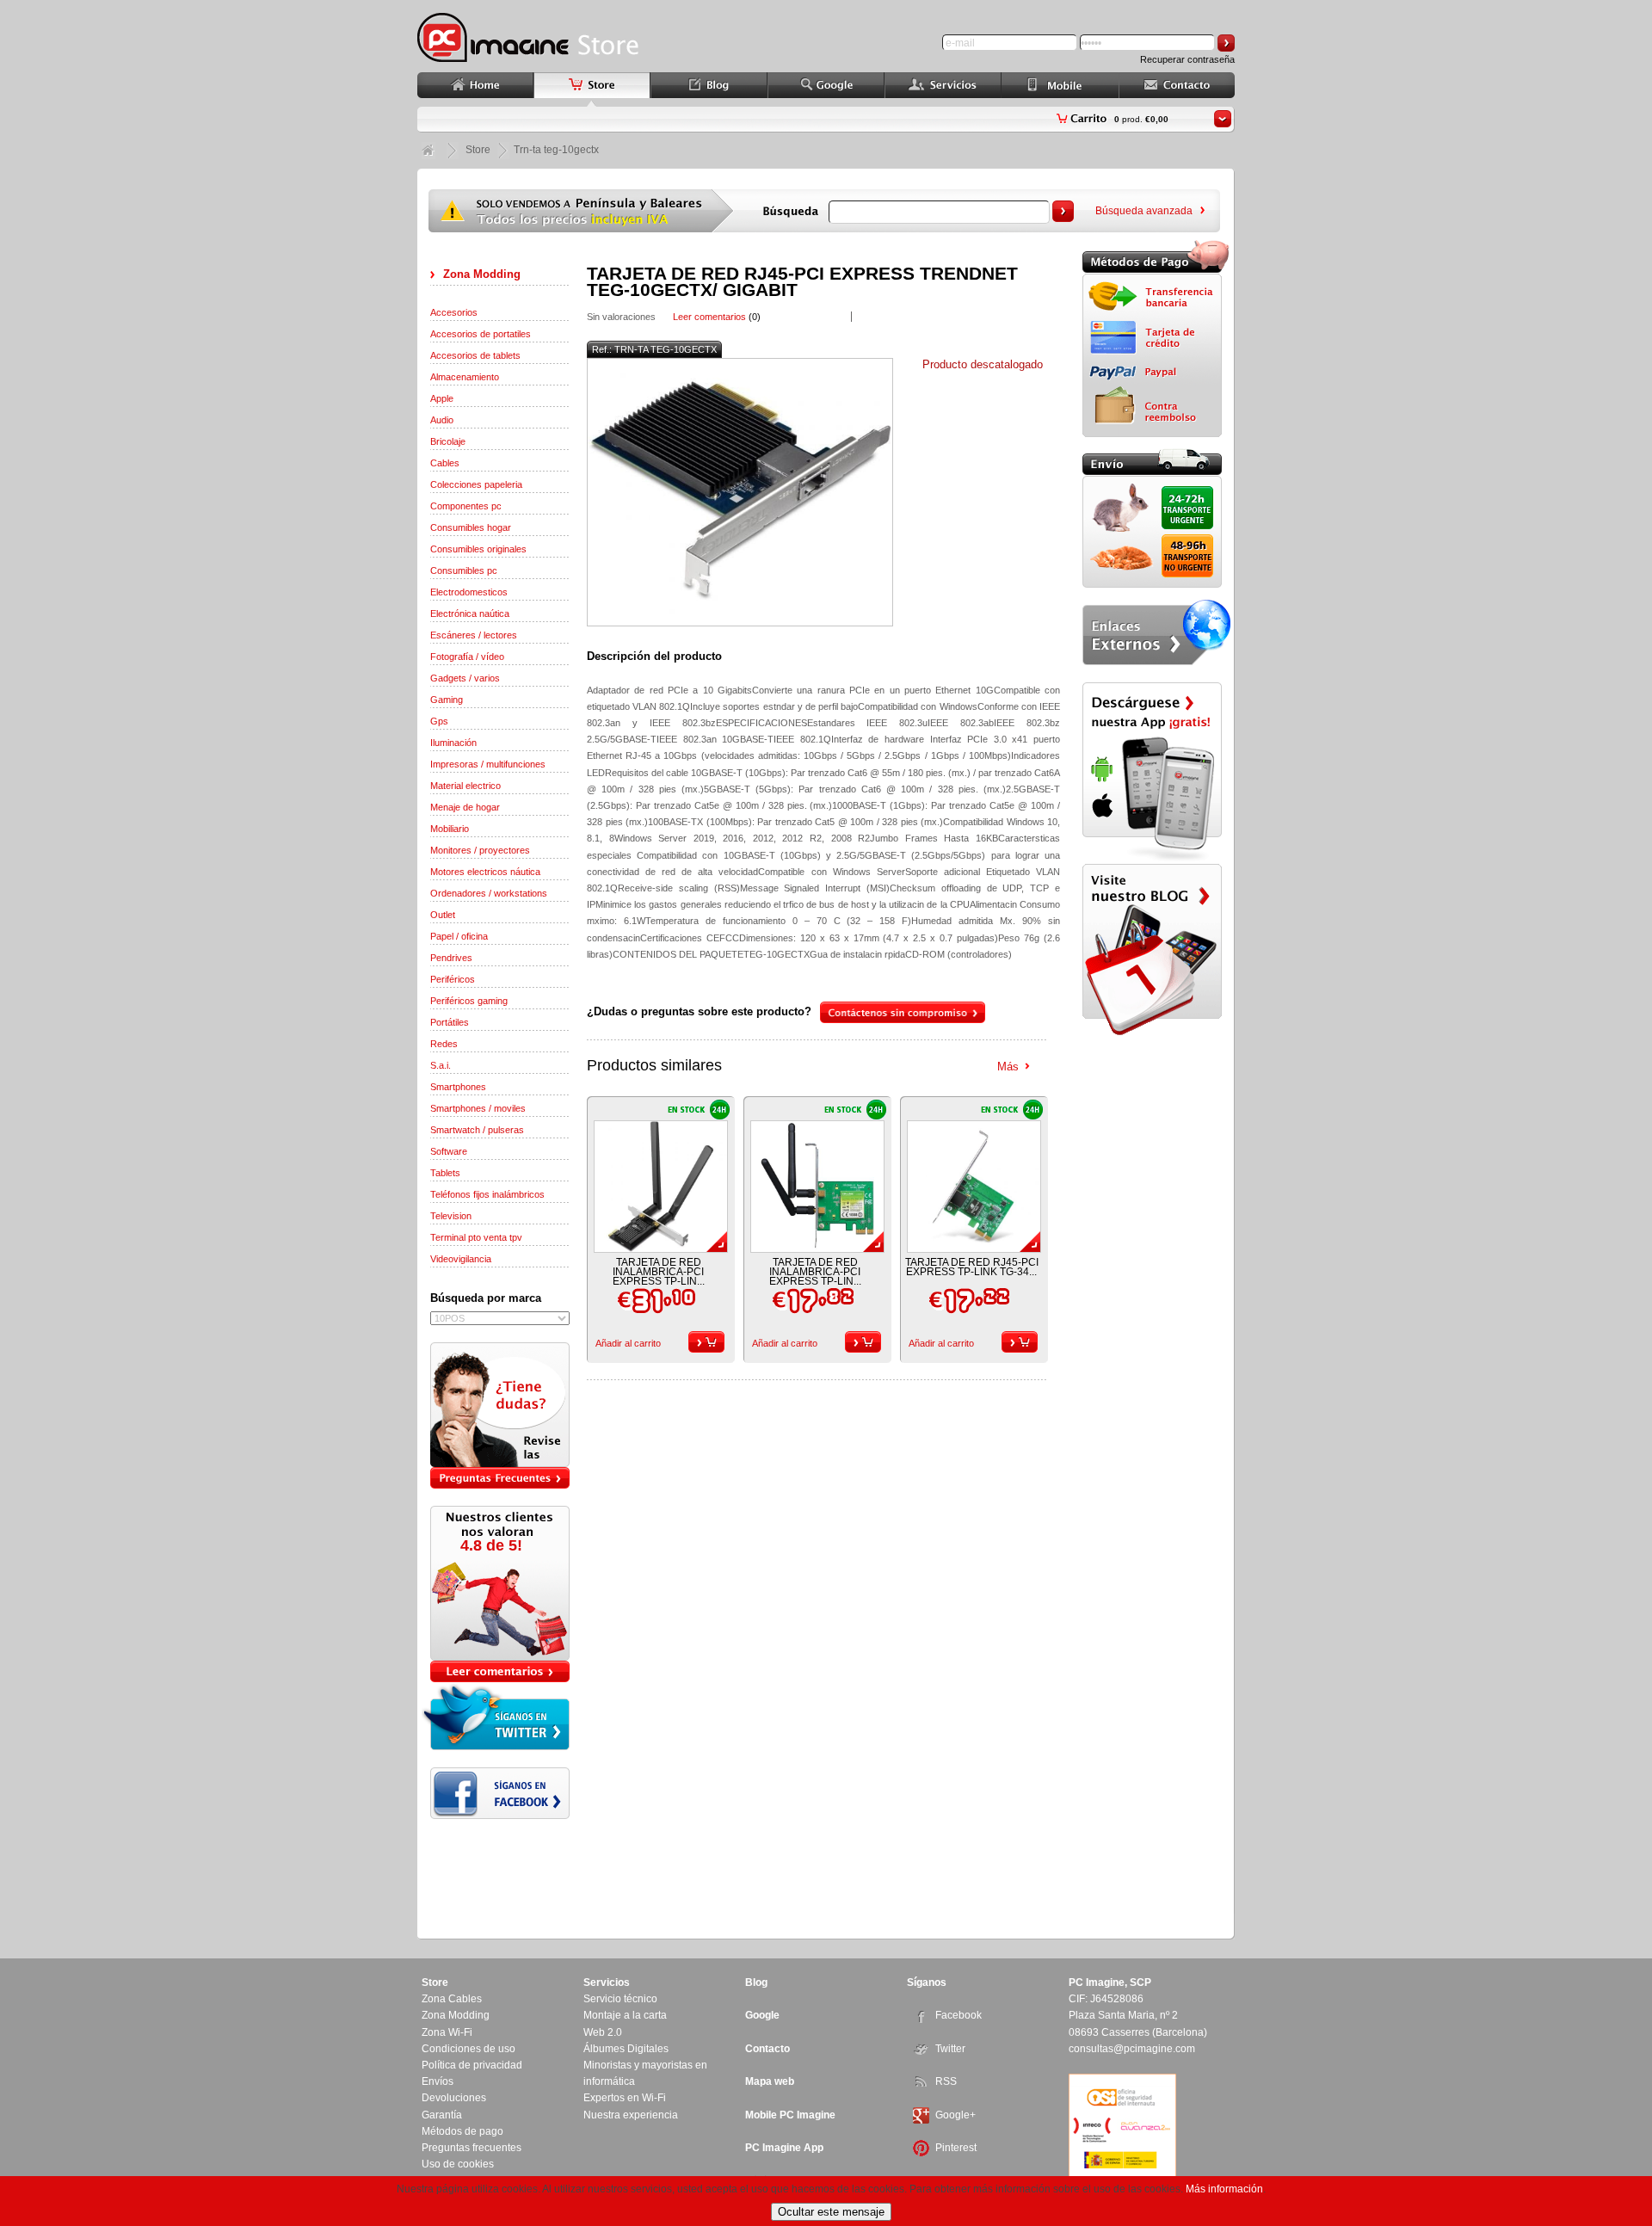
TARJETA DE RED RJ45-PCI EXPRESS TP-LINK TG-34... (972, 1267)
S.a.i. (441, 1065)
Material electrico (465, 786)
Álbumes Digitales (626, 2049)
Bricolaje (448, 441)
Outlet (443, 915)
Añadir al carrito (628, 1343)
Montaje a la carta (625, 2015)
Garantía (442, 2115)
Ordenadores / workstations (489, 893)
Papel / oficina (459, 936)
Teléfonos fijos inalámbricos (487, 1194)
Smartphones (458, 1087)
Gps (439, 721)
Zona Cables (452, 1999)
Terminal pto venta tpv (476, 1237)
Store (478, 150)
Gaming (447, 700)
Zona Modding (482, 274)
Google (762, 2015)
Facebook (959, 2015)
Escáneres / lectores (474, 635)
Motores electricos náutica (485, 872)
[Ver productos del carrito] (1223, 119)
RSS (946, 2081)
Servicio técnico (620, 1999)
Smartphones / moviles (478, 1108)
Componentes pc (466, 506)
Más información (1224, 2189)
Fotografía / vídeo (467, 657)
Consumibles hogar (471, 527)
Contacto (767, 2049)
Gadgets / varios (465, 678)
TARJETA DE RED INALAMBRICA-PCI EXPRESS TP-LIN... (659, 1272)
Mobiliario (450, 829)
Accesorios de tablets (475, 355)
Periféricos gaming (469, 1001)
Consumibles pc (464, 570)
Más (1008, 1067)
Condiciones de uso (468, 2049)
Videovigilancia (461, 1259)
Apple (442, 398)
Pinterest (956, 2148)
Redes (444, 1044)
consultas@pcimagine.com (1132, 2049)
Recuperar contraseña (1187, 59)
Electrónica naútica (470, 614)
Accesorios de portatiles (481, 334)
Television (451, 1216)
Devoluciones (454, 2098)
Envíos (438, 2081)
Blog (756, 1982)
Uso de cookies (458, 2164)
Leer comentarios (709, 317)
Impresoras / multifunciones (488, 764)
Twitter (950, 2049)
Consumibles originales (478, 549)
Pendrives (451, 958)
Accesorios (454, 312)
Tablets (445, 1173)
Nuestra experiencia (631, 2115)
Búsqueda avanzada (1144, 211)
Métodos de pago (462, 2131)
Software (449, 1151)
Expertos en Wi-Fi (625, 2098)
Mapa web (770, 2081)
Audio (442, 420)
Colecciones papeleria (476, 484)
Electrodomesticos (469, 592)
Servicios (607, 1982)
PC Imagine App (784, 2148)
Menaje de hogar (465, 807)
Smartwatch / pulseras (477, 1130)
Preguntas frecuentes (472, 2148)
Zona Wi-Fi (447, 2032)
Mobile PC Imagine (790, 2115)
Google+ (955, 2115)
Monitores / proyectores (480, 850)
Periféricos (453, 979)
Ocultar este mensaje (831, 2212)
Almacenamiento (465, 377)
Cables (445, 463)
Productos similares (654, 1065)
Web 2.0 (603, 2032)
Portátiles (450, 1022)
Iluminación (453, 743)
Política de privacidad (472, 2065)
